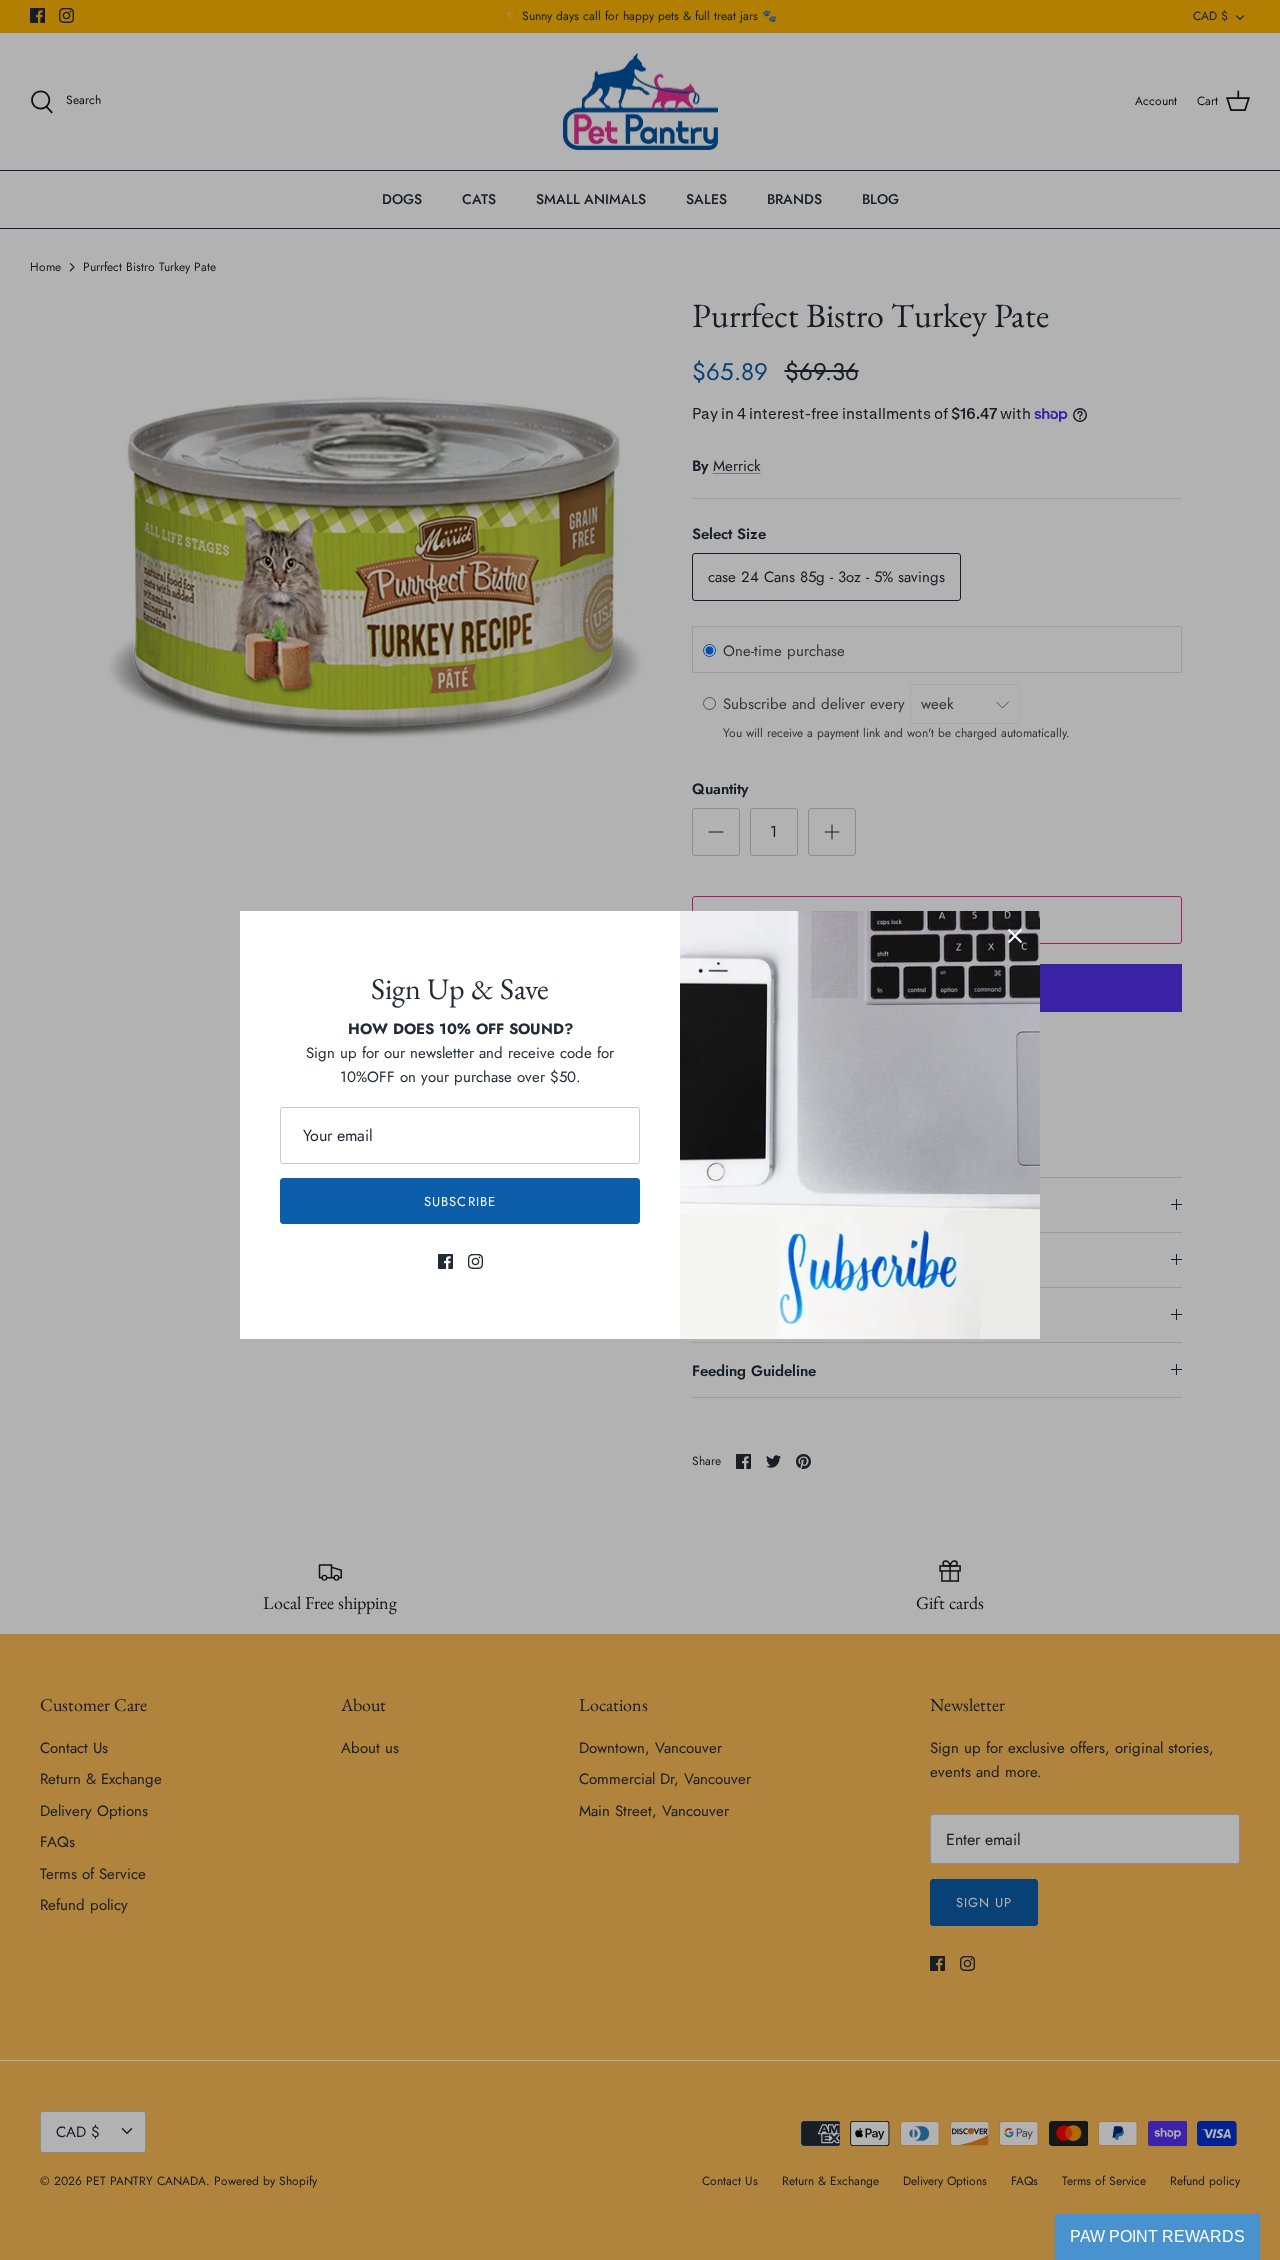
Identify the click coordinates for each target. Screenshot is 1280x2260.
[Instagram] (475, 1261)
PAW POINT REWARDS (1157, 2236)
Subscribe (459, 1201)
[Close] (1015, 936)
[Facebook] (445, 1261)
